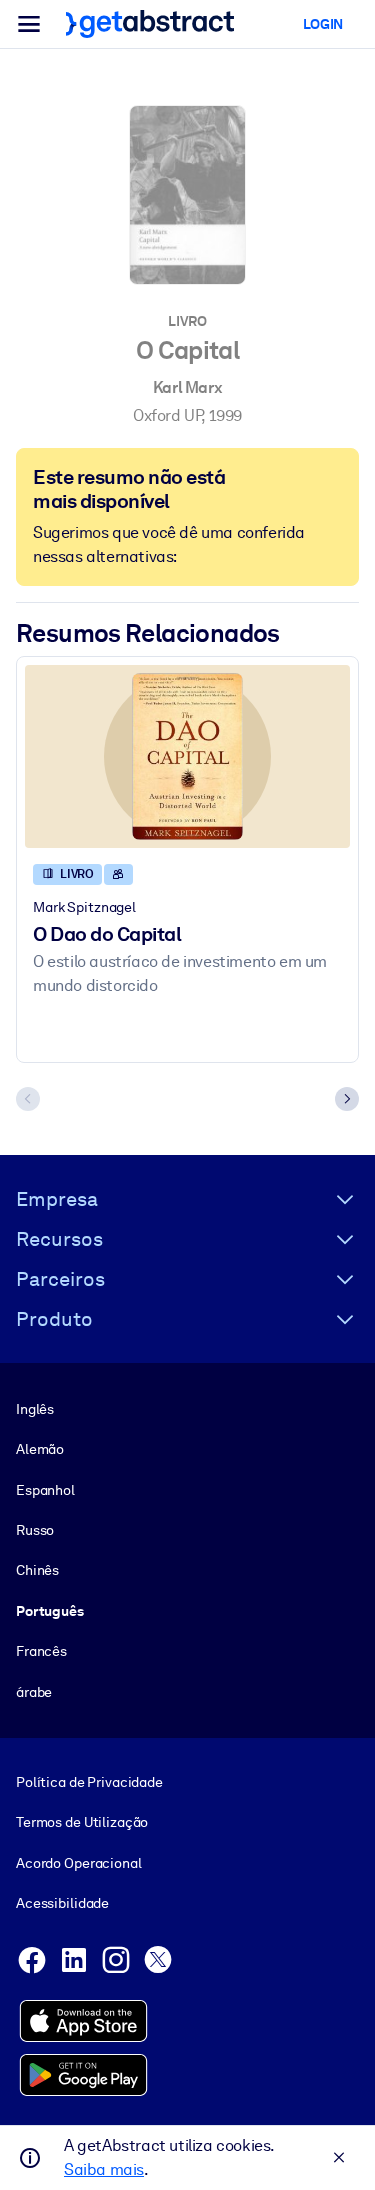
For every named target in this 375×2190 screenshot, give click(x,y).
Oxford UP (167, 415)
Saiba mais (104, 2169)
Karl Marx (187, 387)
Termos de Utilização (82, 1822)
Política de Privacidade (89, 1782)
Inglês (35, 1409)
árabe (34, 1692)
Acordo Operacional (79, 1863)
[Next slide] (347, 1099)
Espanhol (45, 1490)
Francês (41, 1651)
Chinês (37, 1570)
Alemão (40, 1449)
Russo (35, 1530)
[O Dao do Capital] (187, 756)
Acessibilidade (62, 1903)
